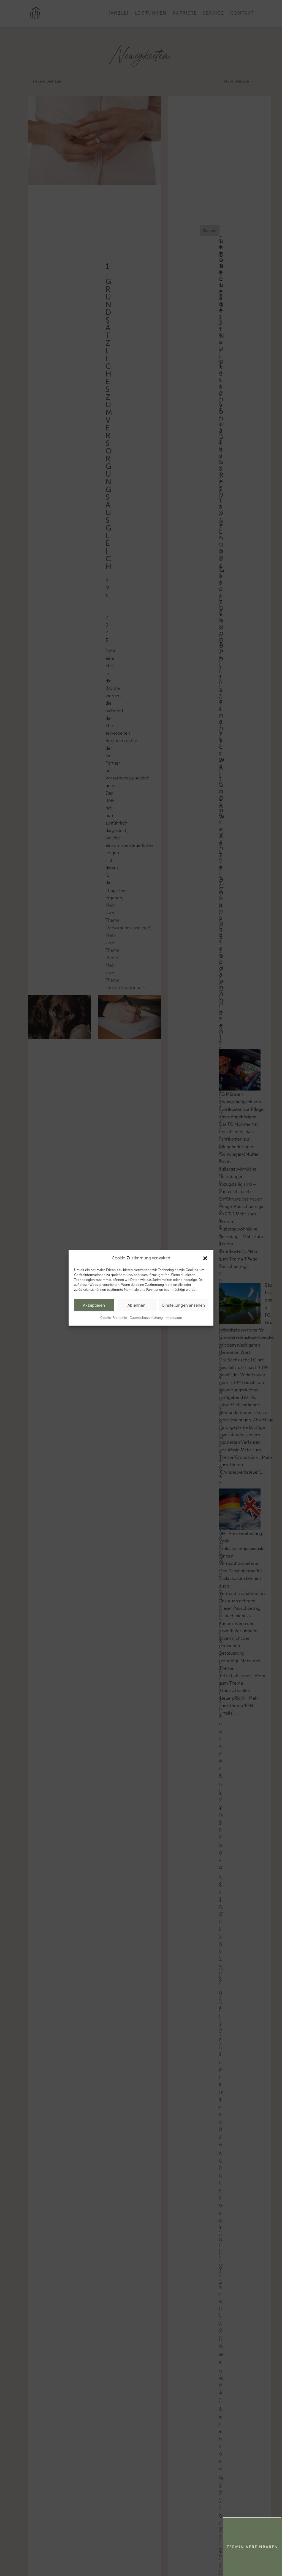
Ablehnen (136, 1305)
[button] (205, 1258)
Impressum (174, 1318)
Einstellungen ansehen (184, 1305)
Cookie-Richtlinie (114, 1318)
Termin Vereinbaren (252, 2547)
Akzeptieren (94, 1305)
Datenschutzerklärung (146, 1318)
